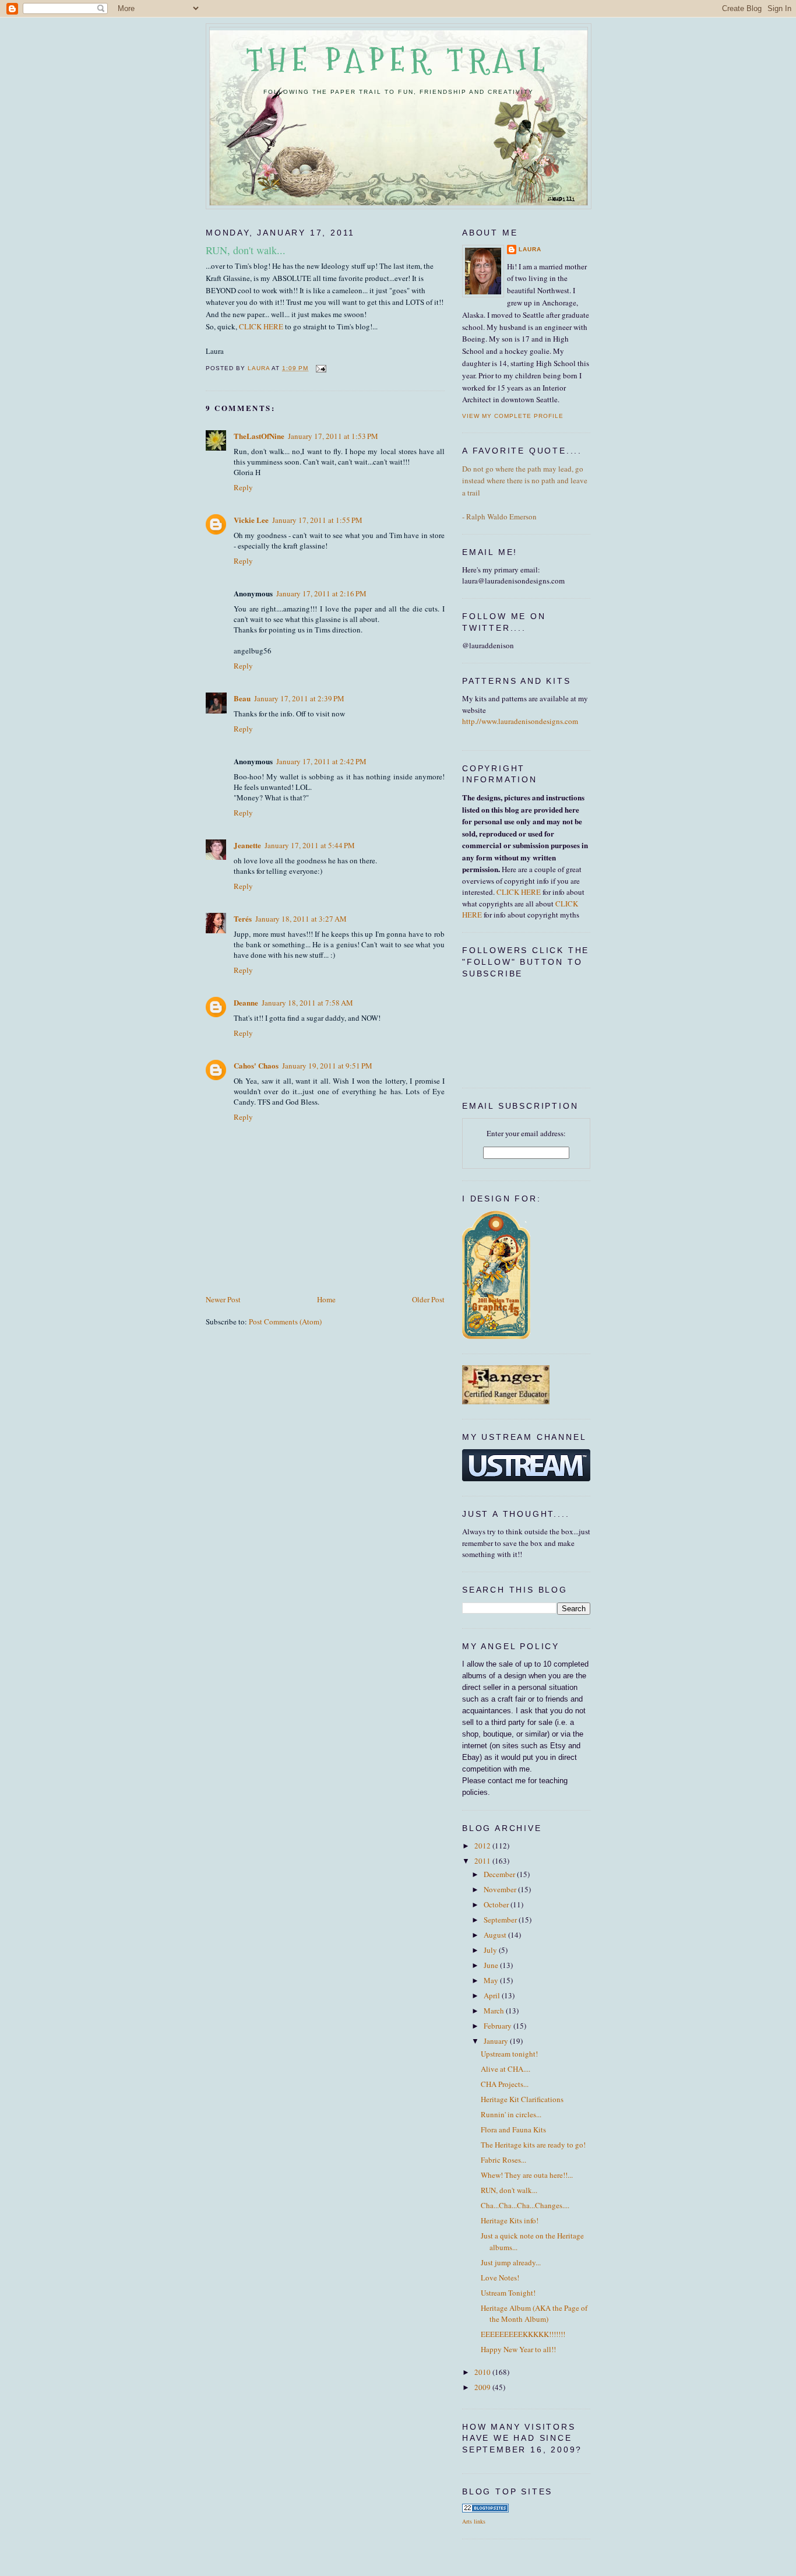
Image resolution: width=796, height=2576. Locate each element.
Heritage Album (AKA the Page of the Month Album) (534, 2314)
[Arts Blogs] (485, 2510)
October (497, 1904)
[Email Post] (321, 368)
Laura (530, 249)
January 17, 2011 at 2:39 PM (299, 698)
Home (326, 1299)
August (496, 1935)
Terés (243, 918)
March (495, 2011)
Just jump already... (511, 2262)
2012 (483, 1846)
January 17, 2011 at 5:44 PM (310, 845)
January (497, 2041)
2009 (483, 2387)
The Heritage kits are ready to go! (533, 2145)
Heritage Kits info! (510, 2220)
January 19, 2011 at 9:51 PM (327, 1066)
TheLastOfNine (259, 436)
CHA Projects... (505, 2084)
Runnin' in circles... (511, 2114)
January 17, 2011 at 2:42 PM (321, 761)
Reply (243, 487)
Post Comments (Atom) (285, 1322)
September (501, 1920)
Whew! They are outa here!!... (527, 2175)
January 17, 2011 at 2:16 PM (321, 593)
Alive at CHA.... (506, 2069)
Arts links (474, 2521)
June (492, 1965)
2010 (483, 2372)
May (492, 1980)
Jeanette (247, 845)
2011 (483, 1861)
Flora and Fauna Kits (513, 2129)
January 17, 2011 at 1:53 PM (333, 436)
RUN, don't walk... (509, 2190)
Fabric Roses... (503, 2160)
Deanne (246, 1002)
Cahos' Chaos (256, 1065)
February (499, 2026)
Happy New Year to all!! (518, 2349)
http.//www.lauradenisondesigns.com (520, 721)
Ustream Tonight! (508, 2293)
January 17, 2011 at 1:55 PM (317, 520)
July (491, 1950)
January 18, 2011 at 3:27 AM (301, 919)
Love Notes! (500, 2278)
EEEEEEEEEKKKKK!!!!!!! (523, 2334)
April (493, 1995)
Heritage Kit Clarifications (522, 2099)
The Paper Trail (399, 60)
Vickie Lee (251, 520)
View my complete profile (513, 416)
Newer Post (223, 1299)
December (500, 1874)
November (501, 1889)
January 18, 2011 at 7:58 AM (307, 1003)
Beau (242, 698)
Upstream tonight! (509, 2054)
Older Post (428, 1299)
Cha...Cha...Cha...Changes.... (525, 2205)
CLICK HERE (262, 326)
